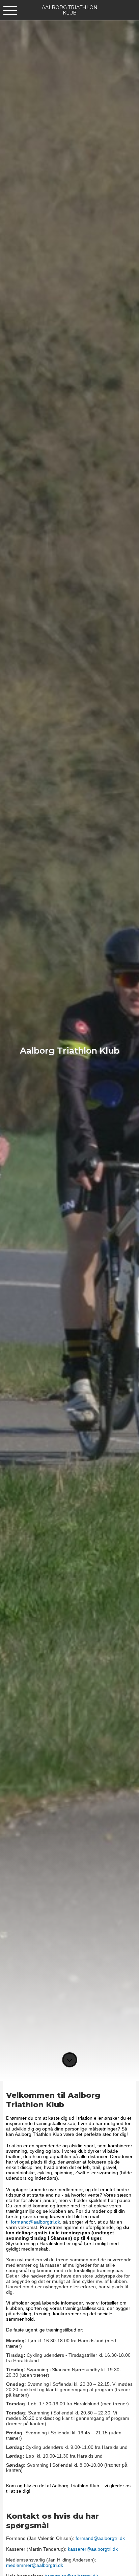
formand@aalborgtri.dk (35, 2222)
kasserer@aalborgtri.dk (93, 2549)
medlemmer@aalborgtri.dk (35, 2565)
